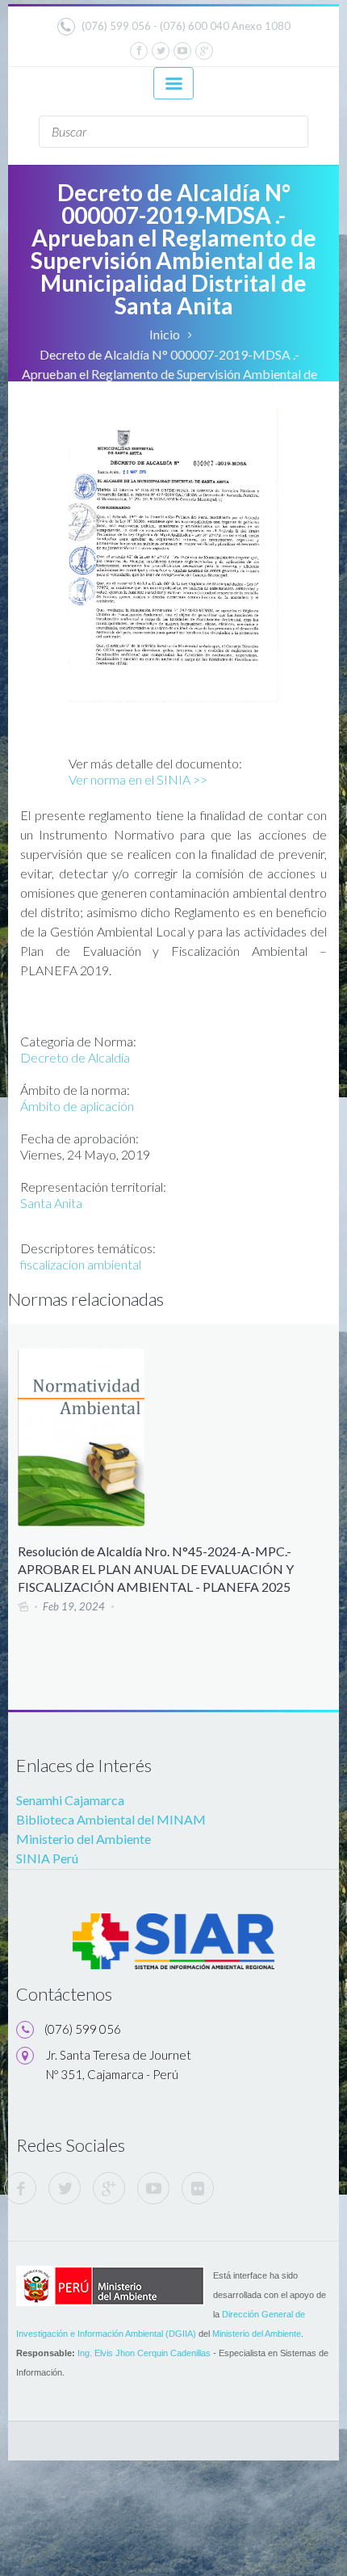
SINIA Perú (47, 1858)
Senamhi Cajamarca (70, 1800)
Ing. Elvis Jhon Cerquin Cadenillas (144, 2353)
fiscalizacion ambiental (81, 1264)
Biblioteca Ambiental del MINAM (111, 1819)
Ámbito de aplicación (77, 1106)
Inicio (165, 334)
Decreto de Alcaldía (75, 1057)
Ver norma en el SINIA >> (138, 779)
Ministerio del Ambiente (84, 1839)
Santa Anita (51, 1203)
